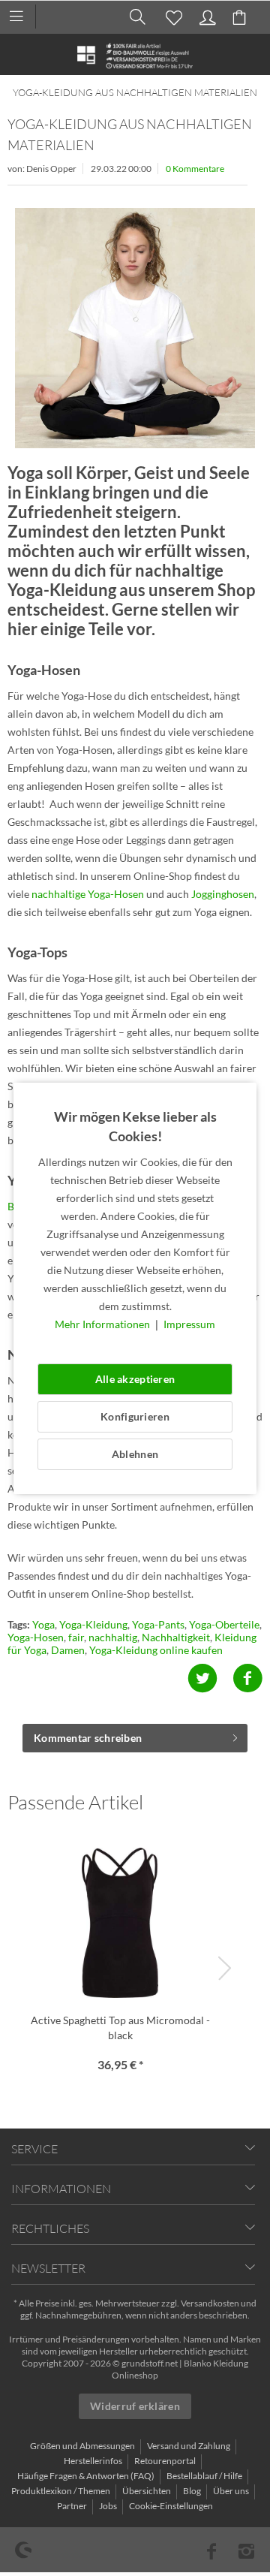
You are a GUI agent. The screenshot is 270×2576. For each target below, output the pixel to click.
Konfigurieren (135, 1416)
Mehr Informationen (103, 1324)
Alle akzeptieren (135, 1379)
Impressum (189, 1324)
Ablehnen (135, 1454)
